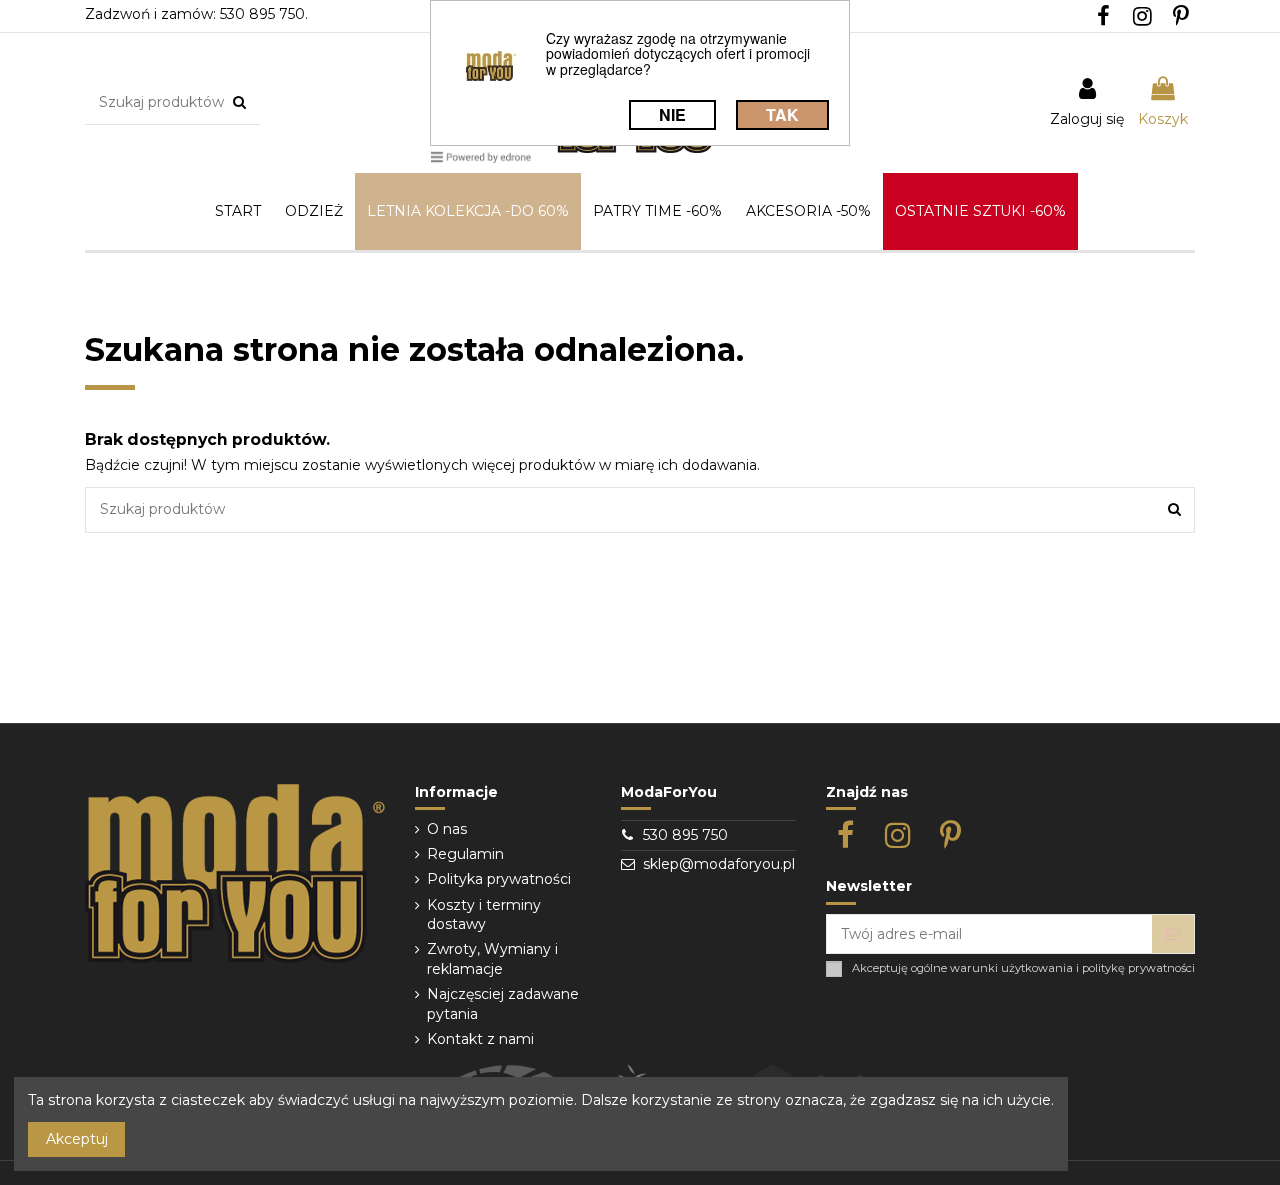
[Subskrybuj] (1173, 934)
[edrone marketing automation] (481, 156)
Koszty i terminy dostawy (484, 915)
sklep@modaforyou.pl (719, 864)
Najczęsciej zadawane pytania (503, 1004)
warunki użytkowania (1011, 968)
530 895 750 (685, 835)
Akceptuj (77, 1139)
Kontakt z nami (480, 1039)
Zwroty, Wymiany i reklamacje (492, 959)
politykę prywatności (1138, 968)
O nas (447, 829)
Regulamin (465, 854)
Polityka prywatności (499, 879)
